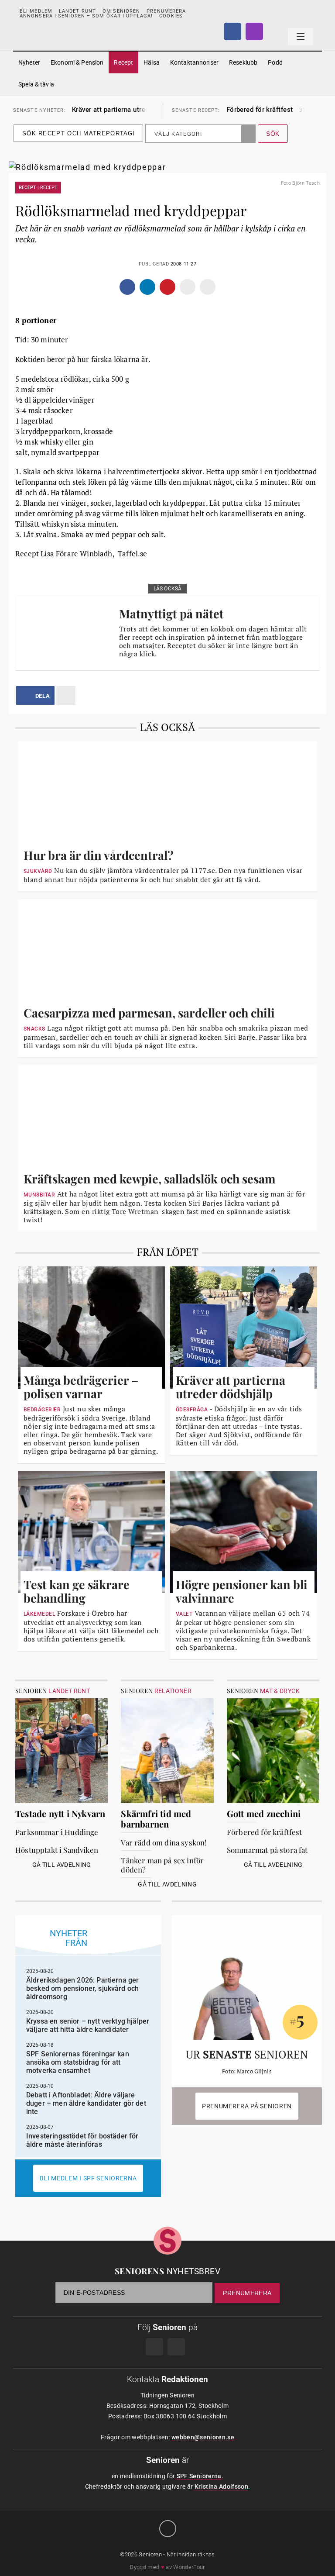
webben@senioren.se (203, 2437)
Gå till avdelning (62, 1865)
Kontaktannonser (194, 62)
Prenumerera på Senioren (247, 2106)
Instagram (254, 31)
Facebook (232, 31)
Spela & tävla (36, 84)
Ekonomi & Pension (77, 62)
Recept (123, 62)
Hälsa (152, 62)
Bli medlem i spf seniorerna (88, 2178)
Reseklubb (243, 62)
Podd (275, 62)
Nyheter (29, 62)
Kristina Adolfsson (221, 2486)
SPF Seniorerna (199, 2476)
